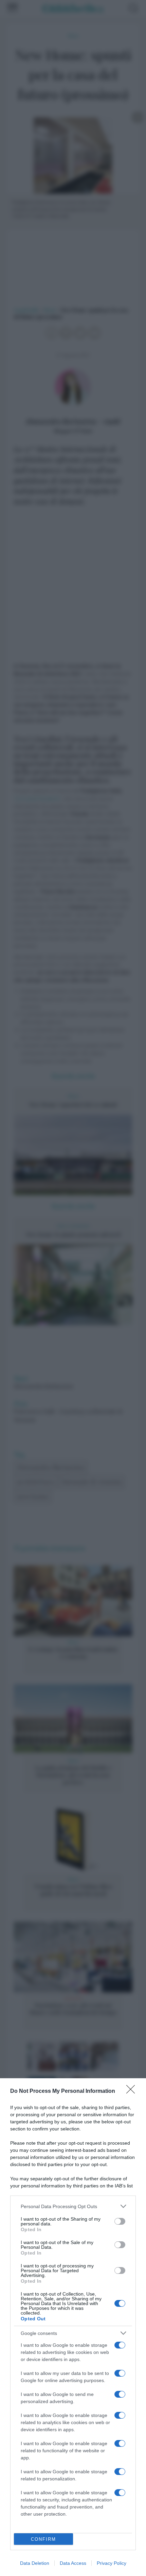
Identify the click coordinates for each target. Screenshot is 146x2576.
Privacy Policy (112, 2563)
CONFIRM (43, 2539)
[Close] (133, 2091)
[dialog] (73, 2327)
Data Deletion (35, 2563)
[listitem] (73, 2206)
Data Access (73, 2563)
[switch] (120, 2221)
